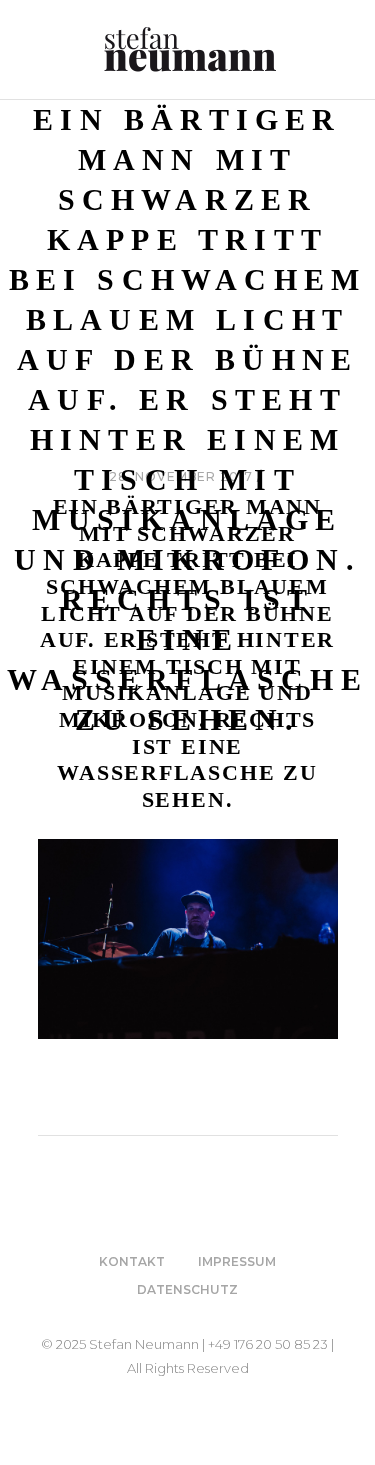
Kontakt (132, 1261)
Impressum (237, 1261)
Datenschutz (187, 1289)
